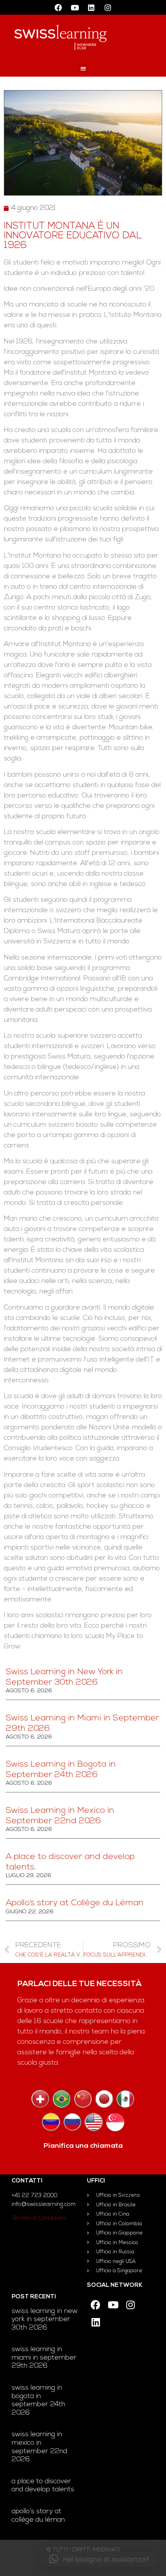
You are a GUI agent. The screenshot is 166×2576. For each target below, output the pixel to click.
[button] (83, 68)
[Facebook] (58, 7)
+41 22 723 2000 (35, 2196)
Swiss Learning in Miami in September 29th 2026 (44, 2358)
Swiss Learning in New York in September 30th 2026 (45, 2320)
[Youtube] (75, 7)
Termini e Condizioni (39, 2218)
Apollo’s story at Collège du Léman (75, 1903)
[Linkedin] (91, 7)
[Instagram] (108, 7)
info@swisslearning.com (44, 2205)
